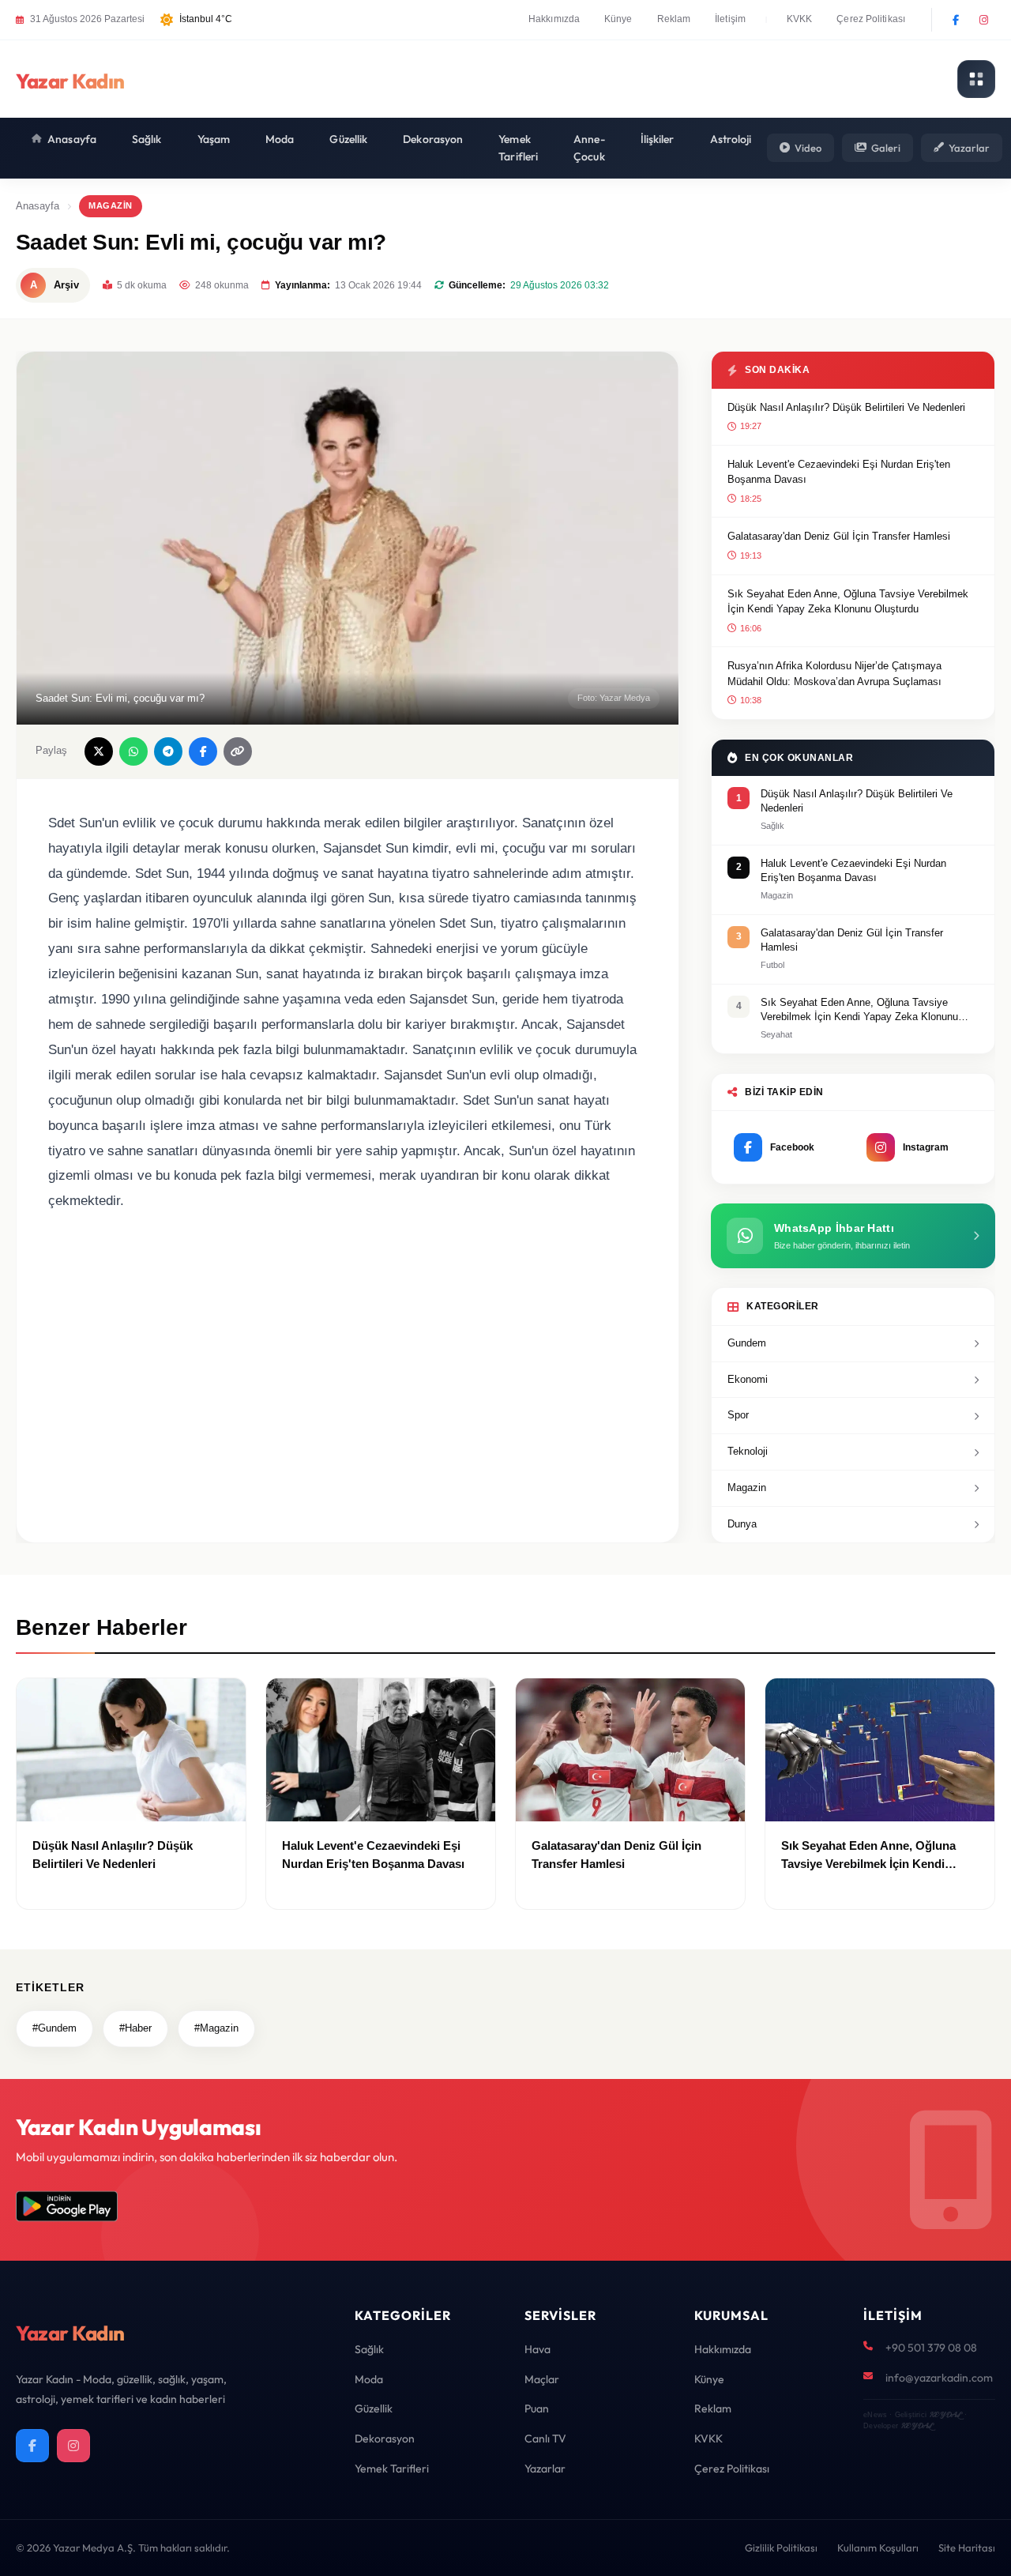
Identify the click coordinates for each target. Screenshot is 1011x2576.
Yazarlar (969, 148)
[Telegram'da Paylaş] (168, 751)
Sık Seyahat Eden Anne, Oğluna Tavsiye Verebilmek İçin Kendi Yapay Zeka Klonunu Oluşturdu (848, 602)
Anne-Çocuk (589, 148)
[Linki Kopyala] (238, 751)
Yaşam (214, 139)
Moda (280, 139)
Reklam (674, 19)
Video (808, 148)
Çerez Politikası (871, 19)
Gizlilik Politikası (781, 2548)
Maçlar (542, 2379)
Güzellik (348, 139)
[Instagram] (983, 20)
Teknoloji (748, 1451)
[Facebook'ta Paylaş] (203, 751)
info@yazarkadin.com (939, 2378)
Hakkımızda (554, 19)
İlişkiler (658, 139)
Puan (537, 2408)
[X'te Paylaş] (99, 751)
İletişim (730, 19)
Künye (618, 19)
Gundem (747, 1343)
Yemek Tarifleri (518, 148)
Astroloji (731, 139)
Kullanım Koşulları (878, 2548)
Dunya (742, 1524)
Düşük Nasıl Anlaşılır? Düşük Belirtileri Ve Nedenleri (846, 407)
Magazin (111, 205)
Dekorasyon (433, 139)
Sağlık (147, 139)
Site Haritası (967, 2548)
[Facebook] (956, 20)
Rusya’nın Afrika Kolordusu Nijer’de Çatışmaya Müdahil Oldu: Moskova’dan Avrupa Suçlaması (834, 674)
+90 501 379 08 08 (931, 2348)
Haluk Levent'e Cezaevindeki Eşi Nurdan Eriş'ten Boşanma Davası (839, 472)
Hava (537, 2349)
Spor (738, 1415)
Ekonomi (748, 1379)
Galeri (886, 148)
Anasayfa (72, 139)
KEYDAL (945, 2414)
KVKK (799, 19)
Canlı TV (545, 2439)
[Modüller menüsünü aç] (976, 79)
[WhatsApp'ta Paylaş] (133, 751)
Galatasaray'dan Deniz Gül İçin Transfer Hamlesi (839, 536)
